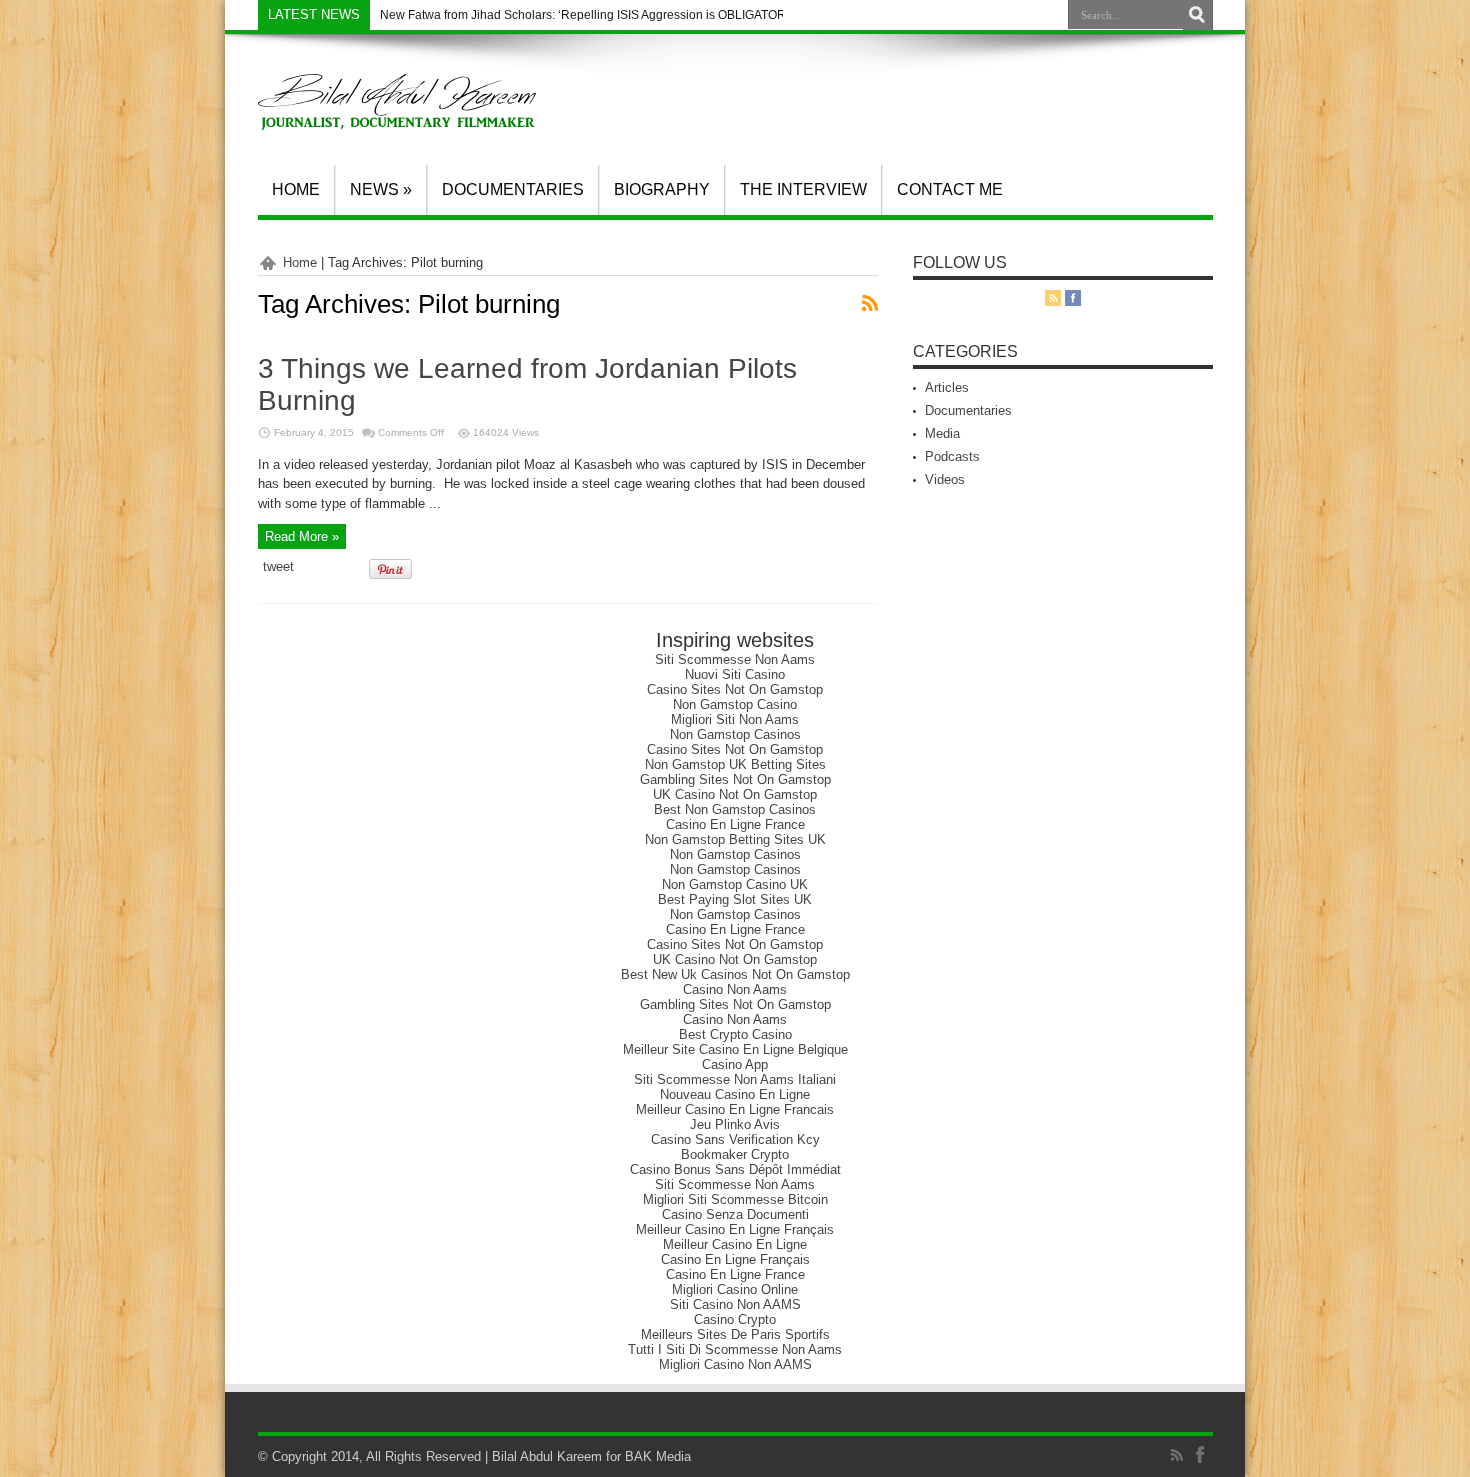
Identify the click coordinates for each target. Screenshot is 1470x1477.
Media (942, 433)
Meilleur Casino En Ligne (735, 1244)
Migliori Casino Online (735, 1289)
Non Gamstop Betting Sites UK (735, 839)
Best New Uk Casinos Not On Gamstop (735, 974)
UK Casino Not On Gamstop (735, 794)
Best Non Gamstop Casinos (735, 809)
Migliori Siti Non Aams (735, 719)
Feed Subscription (870, 303)
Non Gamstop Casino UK (735, 884)
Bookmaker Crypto (735, 1154)
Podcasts (952, 456)
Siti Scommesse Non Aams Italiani (735, 1079)
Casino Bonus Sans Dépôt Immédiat (735, 1169)
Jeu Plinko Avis (735, 1124)
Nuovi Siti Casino (735, 674)
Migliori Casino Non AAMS (735, 1364)
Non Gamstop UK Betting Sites (735, 764)
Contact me (950, 189)
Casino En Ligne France (735, 824)
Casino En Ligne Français (735, 1259)
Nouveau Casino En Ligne (735, 1094)
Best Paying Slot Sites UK (735, 899)
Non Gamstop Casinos (735, 734)
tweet (278, 566)
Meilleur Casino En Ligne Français (735, 1229)
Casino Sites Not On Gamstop (735, 689)
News (381, 189)
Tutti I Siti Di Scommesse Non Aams (735, 1349)
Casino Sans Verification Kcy (735, 1139)
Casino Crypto (735, 1319)
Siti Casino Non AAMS (735, 1304)
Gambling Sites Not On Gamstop (735, 779)
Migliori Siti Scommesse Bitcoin (735, 1199)
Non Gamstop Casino (735, 704)
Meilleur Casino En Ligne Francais (735, 1109)
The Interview (803, 189)
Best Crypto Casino (735, 1034)
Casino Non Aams (735, 989)
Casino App (735, 1064)
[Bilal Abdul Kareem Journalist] (397, 115)
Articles (947, 387)
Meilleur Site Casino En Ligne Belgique (735, 1049)
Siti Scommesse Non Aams (735, 659)
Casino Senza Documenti (735, 1214)
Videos (945, 479)
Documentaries (513, 189)
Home (296, 189)
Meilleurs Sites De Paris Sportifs (735, 1334)
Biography (662, 189)
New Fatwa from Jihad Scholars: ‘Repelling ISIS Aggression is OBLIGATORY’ (588, 15)
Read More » (302, 536)
